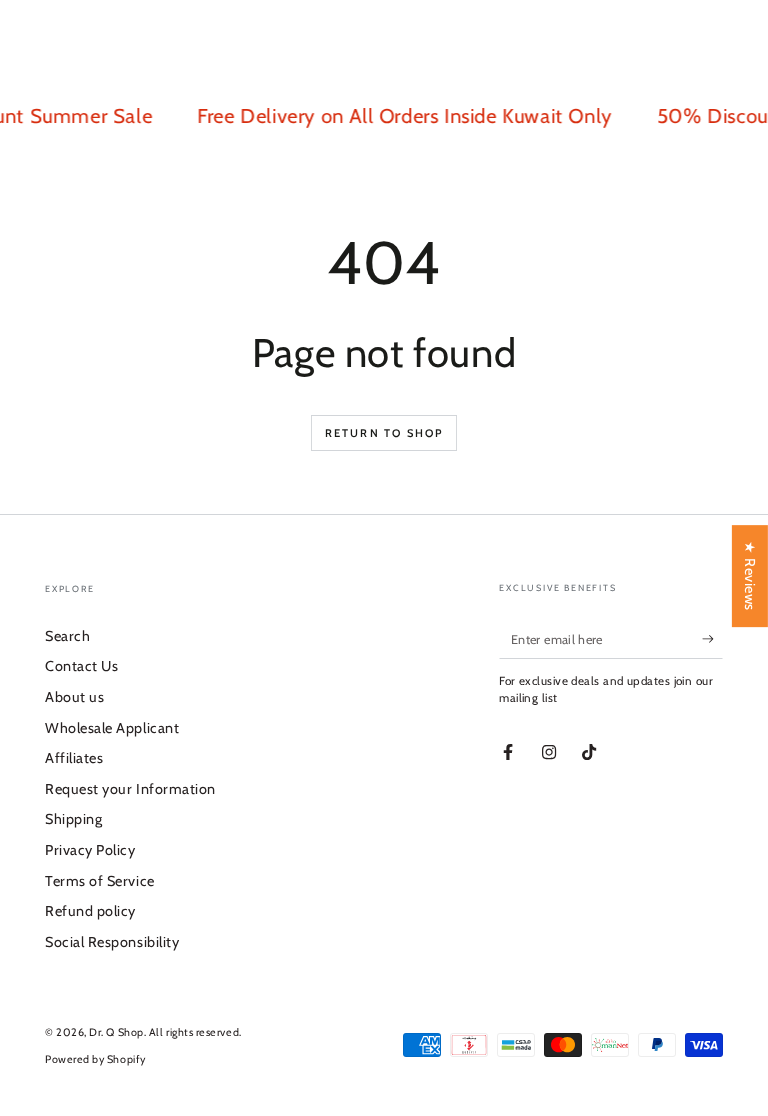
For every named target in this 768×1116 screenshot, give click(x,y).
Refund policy (90, 911)
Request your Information (130, 789)
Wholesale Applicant (112, 728)
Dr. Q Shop (116, 1032)
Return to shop (384, 433)
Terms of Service (100, 881)
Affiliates (74, 758)
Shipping (73, 819)
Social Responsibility (112, 942)
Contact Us (81, 666)
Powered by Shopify (95, 1059)
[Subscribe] (712, 639)
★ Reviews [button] (750, 576)
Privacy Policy (90, 850)
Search (67, 636)
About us (74, 697)
